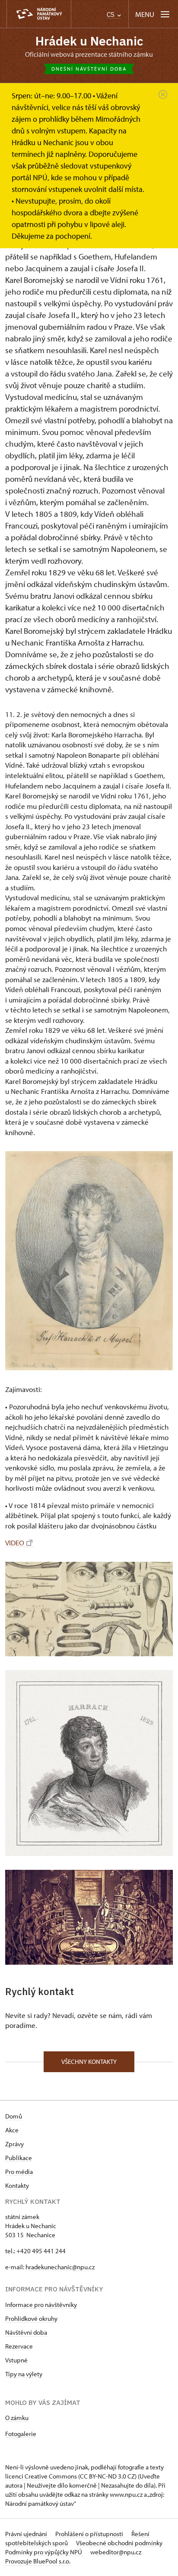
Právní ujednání (27, 2534)
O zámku (17, 2418)
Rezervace (19, 2346)
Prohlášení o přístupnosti (90, 2534)
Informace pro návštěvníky (41, 2305)
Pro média (19, 2172)
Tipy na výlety (24, 2374)
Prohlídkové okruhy (31, 2318)
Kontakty (17, 2185)
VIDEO (15, 1543)
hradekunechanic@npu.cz (60, 2267)
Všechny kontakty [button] (89, 2062)
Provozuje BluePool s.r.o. (38, 2561)
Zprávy (14, 2144)
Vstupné (16, 2360)
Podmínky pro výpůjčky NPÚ (44, 2552)
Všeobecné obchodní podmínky (119, 2543)
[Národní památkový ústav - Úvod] (39, 14)
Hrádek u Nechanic (89, 41)
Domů (14, 2116)
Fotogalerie (21, 2434)
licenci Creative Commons (41, 2476)
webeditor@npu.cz (116, 2552)
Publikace (19, 2158)
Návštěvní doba (26, 2332)
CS (111, 15)
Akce (12, 2130)
